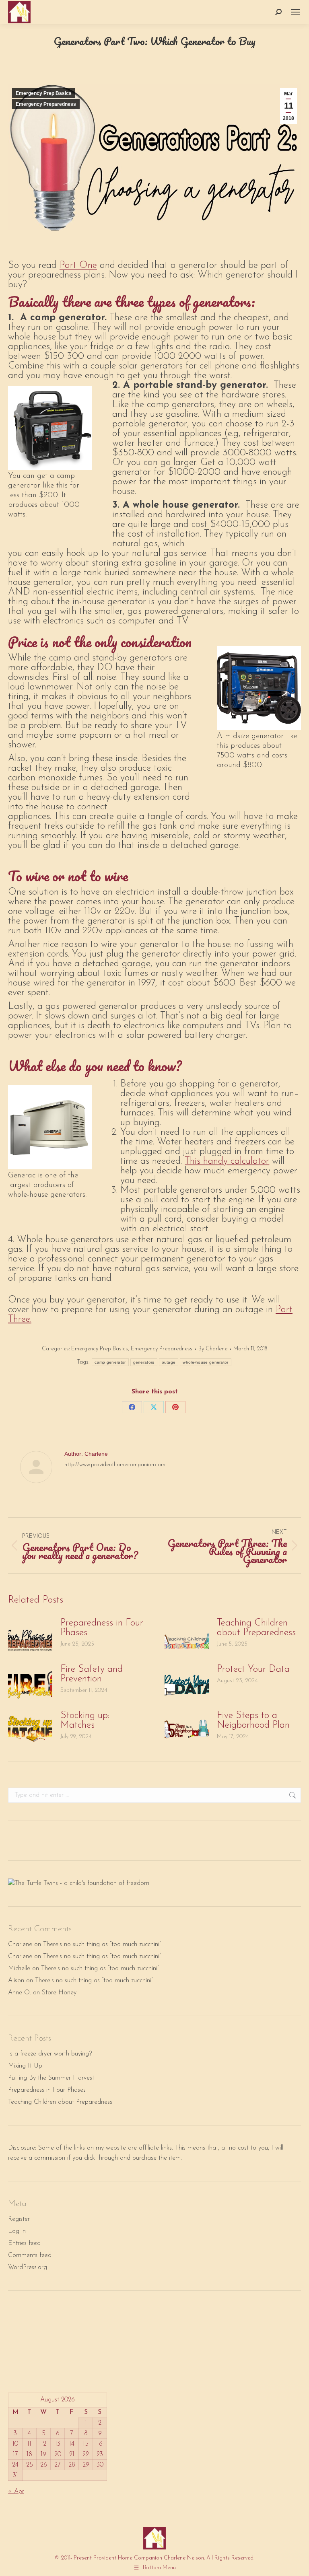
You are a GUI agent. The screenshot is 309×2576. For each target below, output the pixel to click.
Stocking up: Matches (85, 1720)
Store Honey (59, 1993)
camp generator (110, 1362)
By (213, 1349)
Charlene (20, 1944)
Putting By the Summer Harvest (51, 2078)
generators (144, 1362)
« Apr (16, 2492)
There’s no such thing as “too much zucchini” (102, 1944)
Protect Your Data (253, 1669)
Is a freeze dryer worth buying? (50, 2054)
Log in (17, 2231)
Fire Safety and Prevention (92, 1674)
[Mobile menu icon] (295, 12)
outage (169, 1362)
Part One (78, 265)
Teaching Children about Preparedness (256, 1628)
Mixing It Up (25, 2066)
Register (19, 2219)
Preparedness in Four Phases (102, 1628)
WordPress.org (28, 2267)
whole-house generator (205, 1362)
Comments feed (30, 2255)
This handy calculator (227, 1161)
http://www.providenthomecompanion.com (115, 1465)
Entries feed (24, 2243)
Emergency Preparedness (46, 104)
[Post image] (30, 1636)
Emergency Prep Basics (44, 93)
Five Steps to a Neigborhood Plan (253, 1720)
